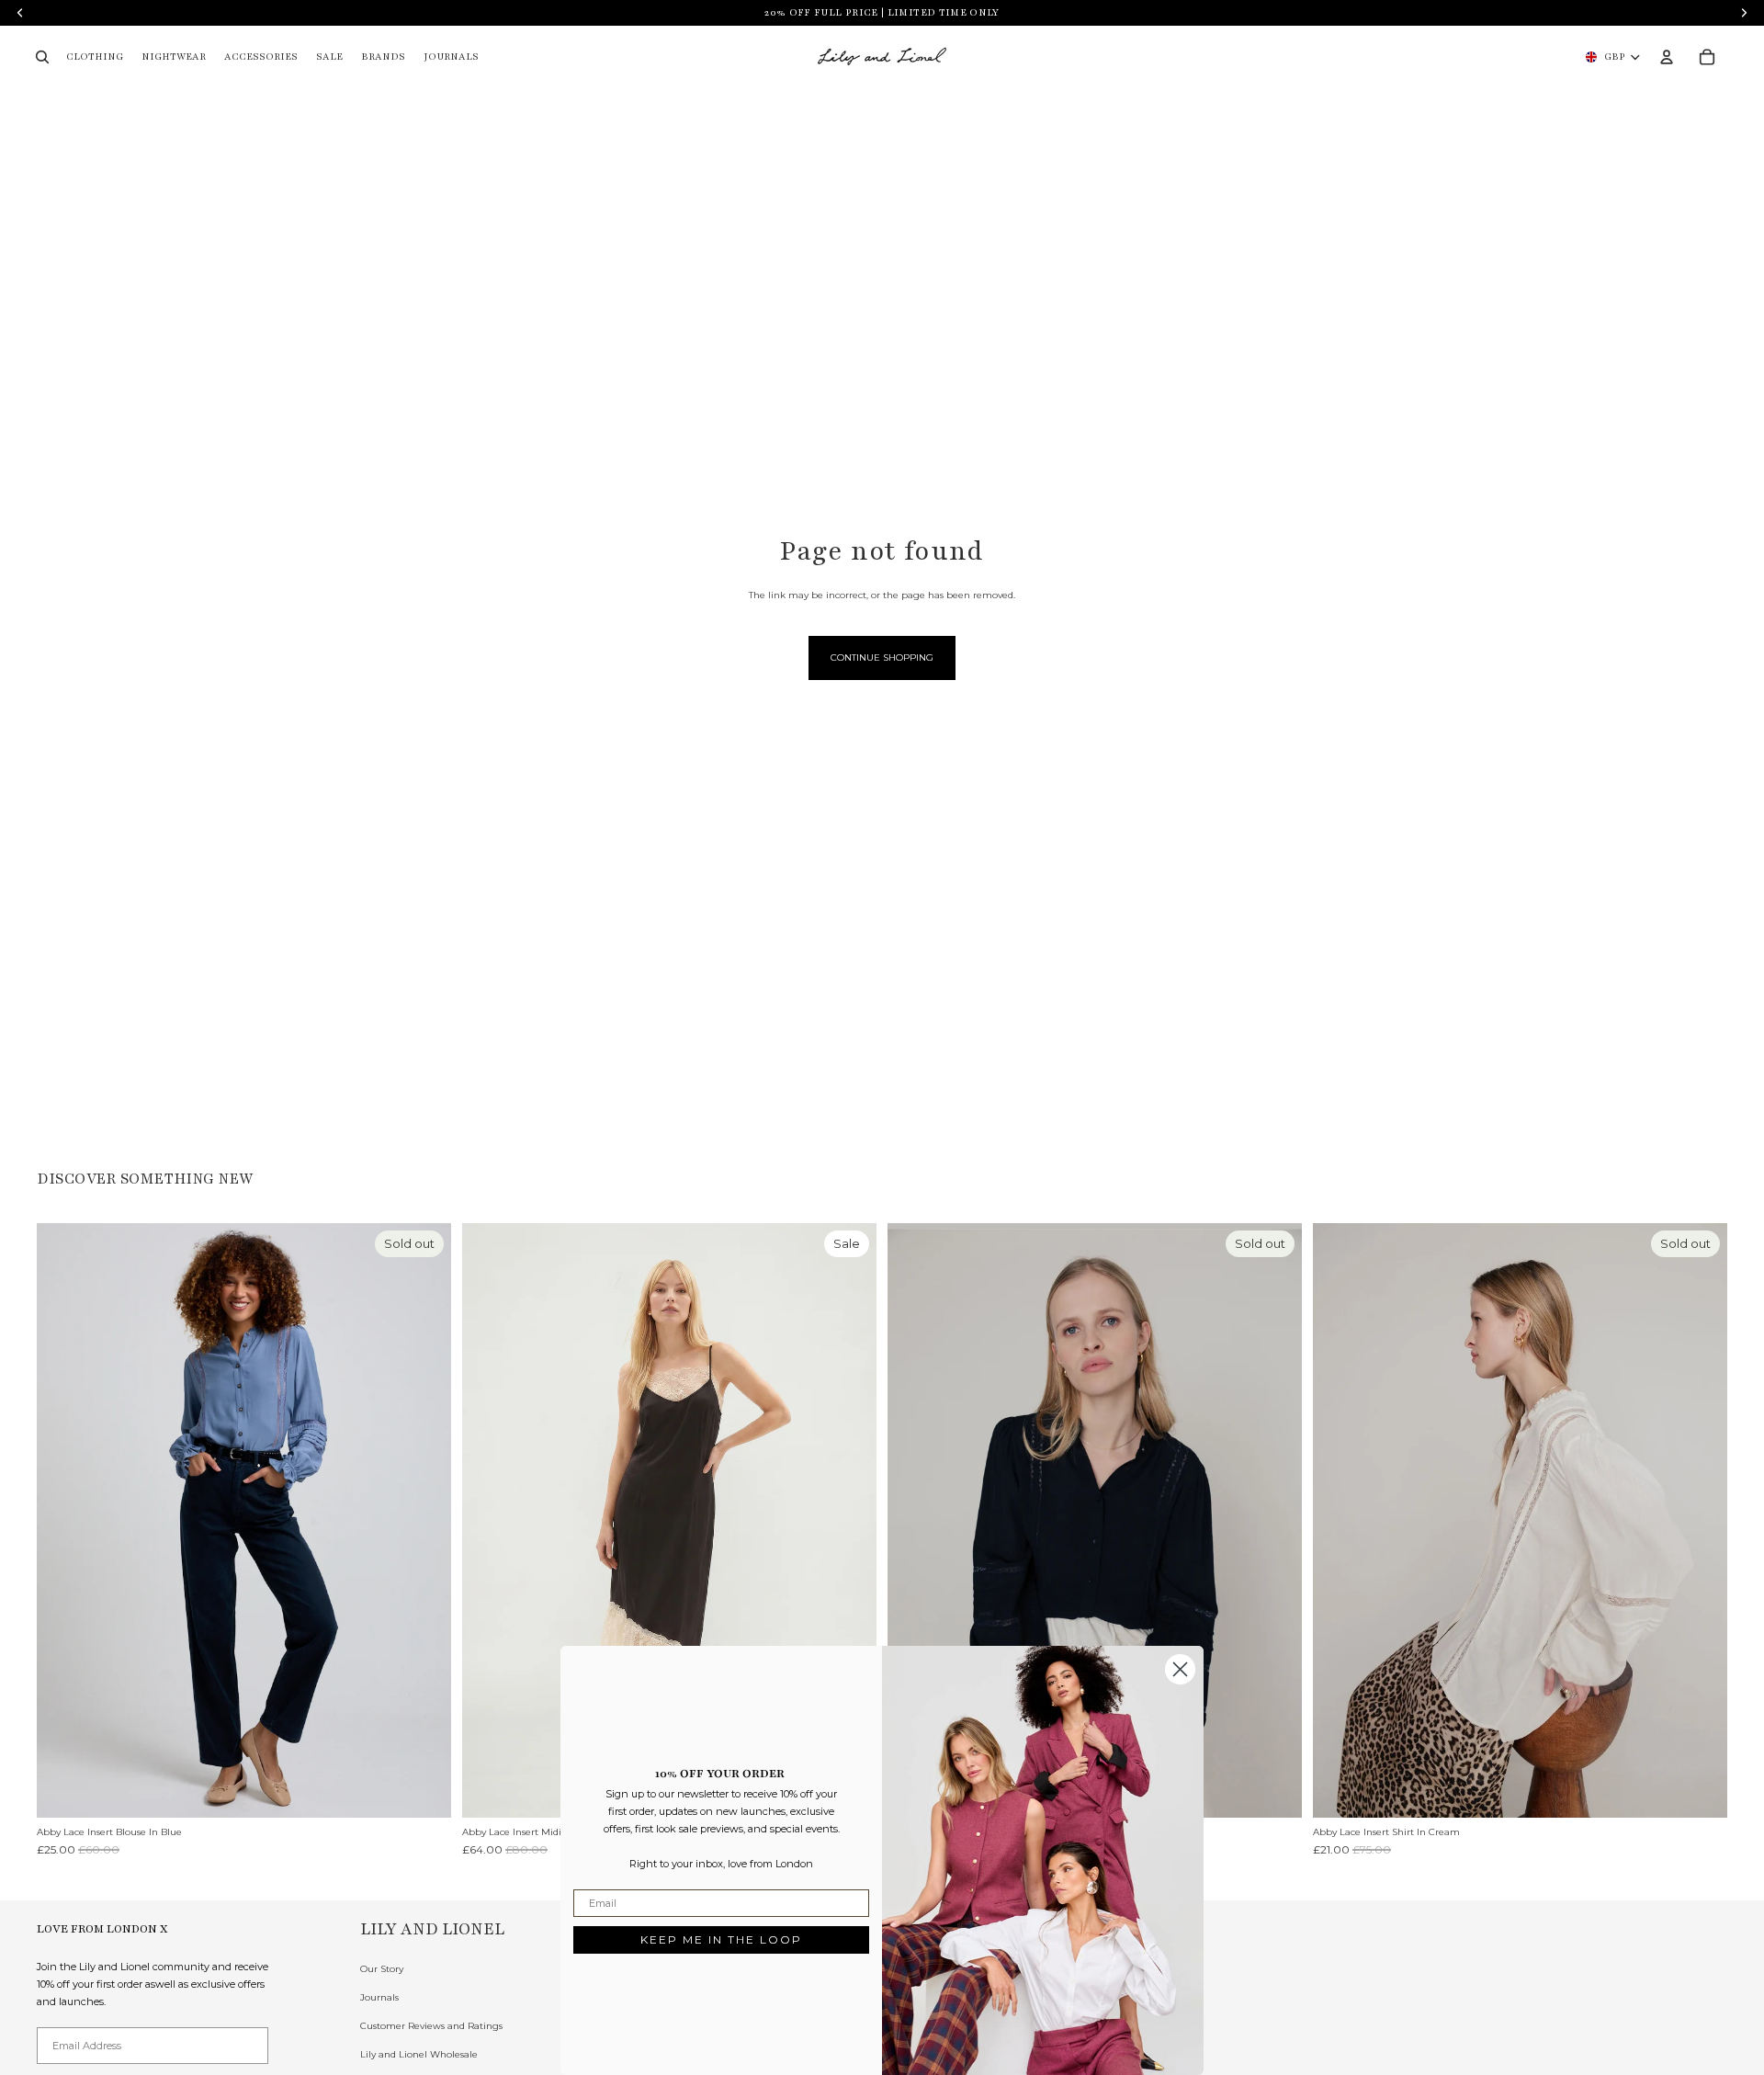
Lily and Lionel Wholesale (419, 2054)
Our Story (382, 1969)
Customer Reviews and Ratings (431, 2026)
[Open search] (42, 57)
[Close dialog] (1180, 1669)
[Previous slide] (64, 1520)
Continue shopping (882, 658)
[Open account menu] (1667, 57)
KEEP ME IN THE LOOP (721, 1939)
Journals (379, 1997)
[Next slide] (424, 1520)
